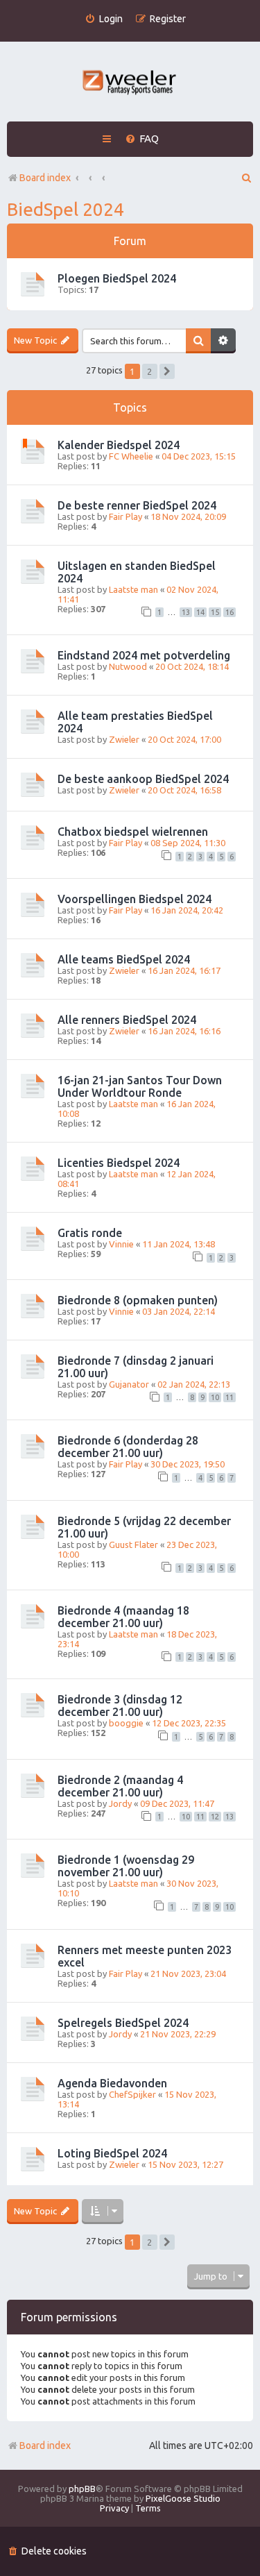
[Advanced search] (223, 341)
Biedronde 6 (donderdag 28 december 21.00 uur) (128, 1447)
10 (215, 1397)
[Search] (198, 341)
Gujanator (129, 1384)
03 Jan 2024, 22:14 (179, 1311)
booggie (126, 1723)
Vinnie (121, 1244)
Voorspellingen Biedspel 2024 (135, 899)
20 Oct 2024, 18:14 (192, 666)
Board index (45, 2445)
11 (229, 1397)
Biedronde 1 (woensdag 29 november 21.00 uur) (126, 1866)
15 (215, 612)
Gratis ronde (90, 1233)
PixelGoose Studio (183, 2498)
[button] (167, 371)
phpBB (82, 2489)
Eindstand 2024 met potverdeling (144, 655)
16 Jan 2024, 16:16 (184, 1031)
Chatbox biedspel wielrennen (133, 832)
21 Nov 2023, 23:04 (188, 1973)
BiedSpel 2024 (66, 209)
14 (200, 612)
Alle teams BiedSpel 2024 (124, 959)
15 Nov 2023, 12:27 (185, 2164)
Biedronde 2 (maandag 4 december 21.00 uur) (120, 1786)
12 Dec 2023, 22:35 (189, 1723)
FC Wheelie (131, 456)
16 (229, 612)
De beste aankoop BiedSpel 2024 (143, 779)
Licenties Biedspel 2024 (119, 1163)
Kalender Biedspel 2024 (119, 445)
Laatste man (133, 589)
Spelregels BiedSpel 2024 (123, 2023)
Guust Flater (133, 1544)
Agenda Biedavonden (112, 2083)
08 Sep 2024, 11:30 (188, 843)
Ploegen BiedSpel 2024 (117, 278)
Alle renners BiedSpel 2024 (127, 1020)
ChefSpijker (132, 2094)
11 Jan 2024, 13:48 (179, 1244)
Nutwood (128, 666)
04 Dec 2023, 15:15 (199, 456)
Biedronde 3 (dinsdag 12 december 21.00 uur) (120, 1706)
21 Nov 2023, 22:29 (178, 2034)
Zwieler (124, 739)
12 (215, 1817)
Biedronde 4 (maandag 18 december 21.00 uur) (123, 1617)
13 (186, 612)
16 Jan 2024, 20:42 (187, 910)
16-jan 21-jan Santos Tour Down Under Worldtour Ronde (140, 1086)
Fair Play (125, 516)
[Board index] (130, 84)
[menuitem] (104, 19)
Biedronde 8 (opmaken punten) (138, 1300)
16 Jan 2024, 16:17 (184, 970)
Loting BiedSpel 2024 (112, 2153)
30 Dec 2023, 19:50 (188, 1464)
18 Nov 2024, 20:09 (188, 516)
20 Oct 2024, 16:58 (184, 790)
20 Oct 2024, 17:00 (184, 739)
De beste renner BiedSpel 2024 (137, 505)
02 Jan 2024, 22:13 (194, 1384)
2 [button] (149, 371)
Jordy (120, 1803)
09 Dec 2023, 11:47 (177, 1803)
